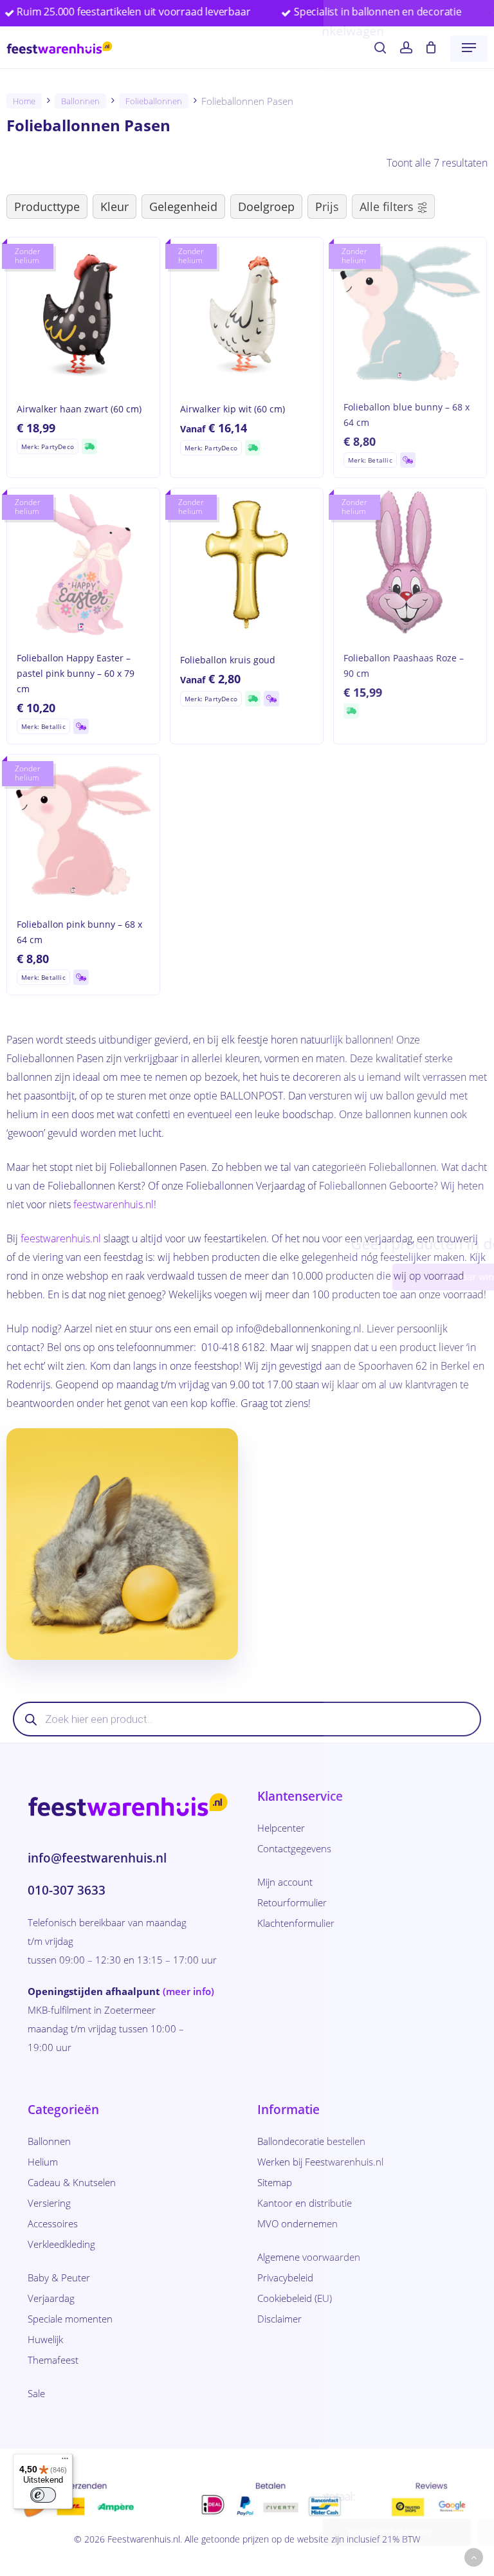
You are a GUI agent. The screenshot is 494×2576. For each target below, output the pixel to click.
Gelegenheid (183, 207)
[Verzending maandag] (408, 460)
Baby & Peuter (59, 2277)
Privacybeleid (285, 2277)
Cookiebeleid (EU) (295, 2298)
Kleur (114, 207)
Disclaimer (279, 2319)
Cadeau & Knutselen (72, 2182)
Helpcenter (281, 1828)
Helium (43, 2162)
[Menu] (65, 2461)
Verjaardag (51, 2298)
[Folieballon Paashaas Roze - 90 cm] (410, 565)
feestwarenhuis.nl (114, 1204)
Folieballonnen (154, 101)
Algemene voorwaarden (309, 2257)
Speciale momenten (70, 2319)
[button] (469, 48)
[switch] (43, 2495)
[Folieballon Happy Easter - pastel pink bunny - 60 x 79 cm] (83, 565)
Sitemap (275, 2182)
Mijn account (285, 1882)
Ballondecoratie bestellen (311, 2141)
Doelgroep (266, 207)
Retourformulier (292, 1902)
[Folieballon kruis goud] (247, 565)
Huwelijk (45, 2339)
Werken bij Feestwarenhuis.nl (320, 2162)
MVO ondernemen (297, 2223)
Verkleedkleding (61, 2244)
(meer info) (188, 1991)
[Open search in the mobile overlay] (247, 1719)
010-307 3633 (67, 1890)
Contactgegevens (294, 1848)
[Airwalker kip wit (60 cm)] (247, 314)
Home (24, 101)
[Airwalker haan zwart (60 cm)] (83, 314)
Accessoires (53, 2223)
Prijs (327, 207)
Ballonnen (80, 101)
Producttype (47, 207)
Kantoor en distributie (305, 2203)
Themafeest (53, 2360)
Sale (36, 2393)
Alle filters (387, 207)
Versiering (49, 2203)
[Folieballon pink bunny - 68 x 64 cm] (83, 831)
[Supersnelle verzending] (89, 446)
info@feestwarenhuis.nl (97, 1858)
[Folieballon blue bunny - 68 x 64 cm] (410, 314)
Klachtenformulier (296, 1923)
